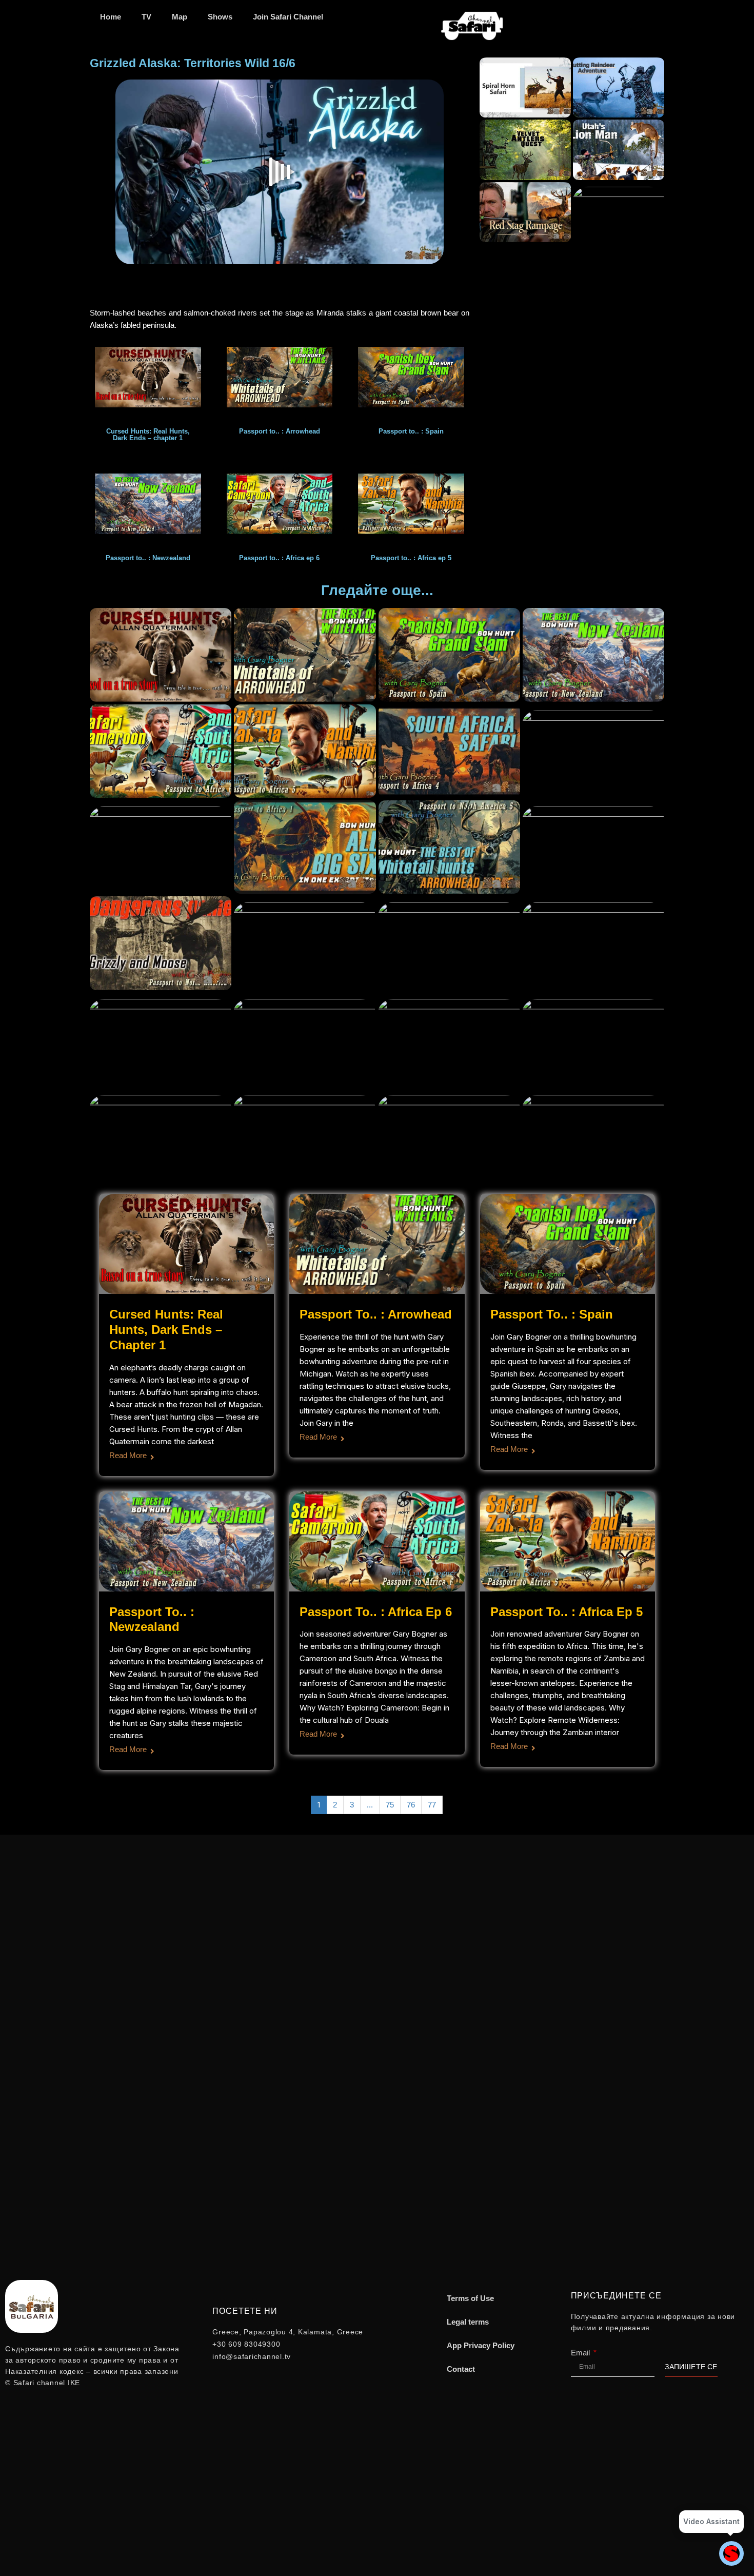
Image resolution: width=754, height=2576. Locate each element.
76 (411, 1805)
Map (180, 17)
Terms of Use (470, 2298)
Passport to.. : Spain (552, 1314)
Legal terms (468, 2322)
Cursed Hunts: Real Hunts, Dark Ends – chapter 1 (166, 1330)
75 (390, 1805)
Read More (128, 1455)
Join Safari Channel (288, 17)
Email (581, 2353)
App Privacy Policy (481, 2345)
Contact (461, 2369)
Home (111, 17)
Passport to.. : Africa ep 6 (376, 1612)
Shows (220, 17)
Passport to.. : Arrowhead (376, 1314)
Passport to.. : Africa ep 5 (567, 1612)
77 (432, 1805)
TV (146, 17)
